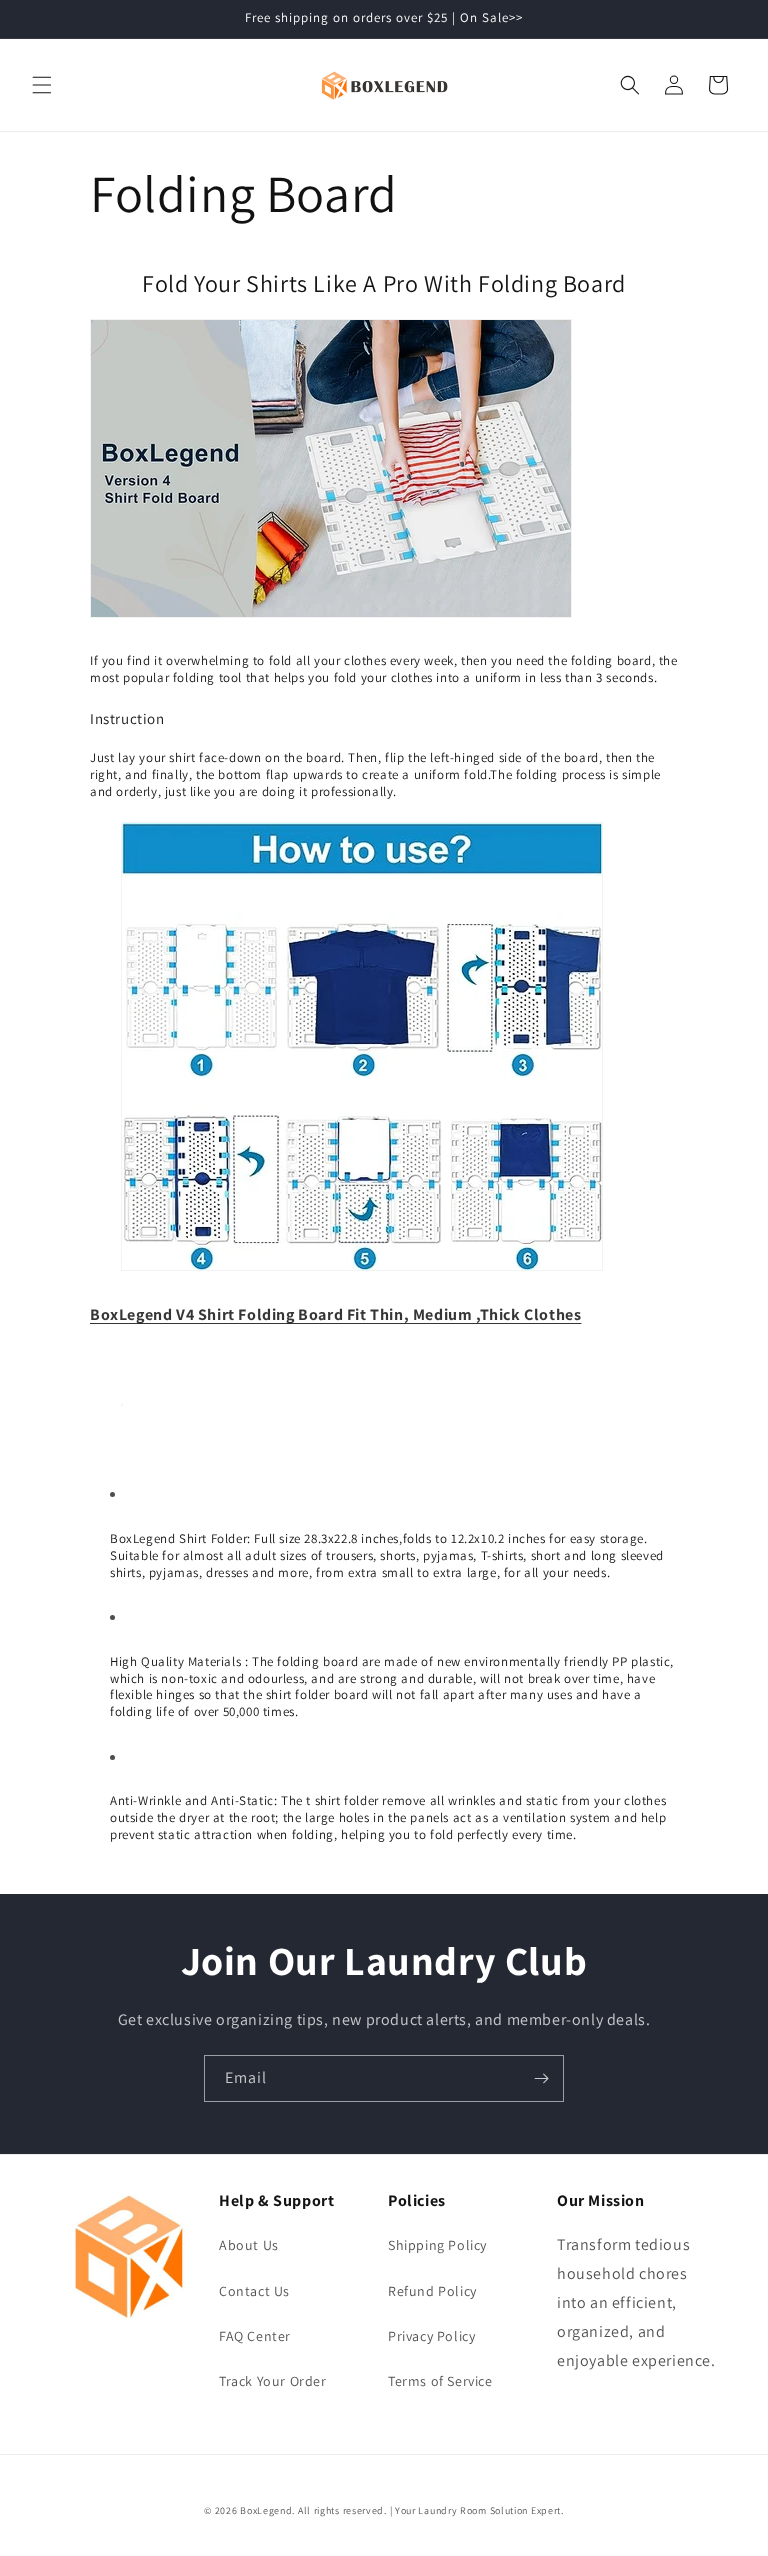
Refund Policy (432, 2291)
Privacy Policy (431, 2336)
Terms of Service (440, 2381)
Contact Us (254, 2291)
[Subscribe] (541, 2078)
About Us (249, 2245)
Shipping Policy (437, 2245)
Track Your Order (273, 2381)
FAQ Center (255, 2336)
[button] (42, 85)
